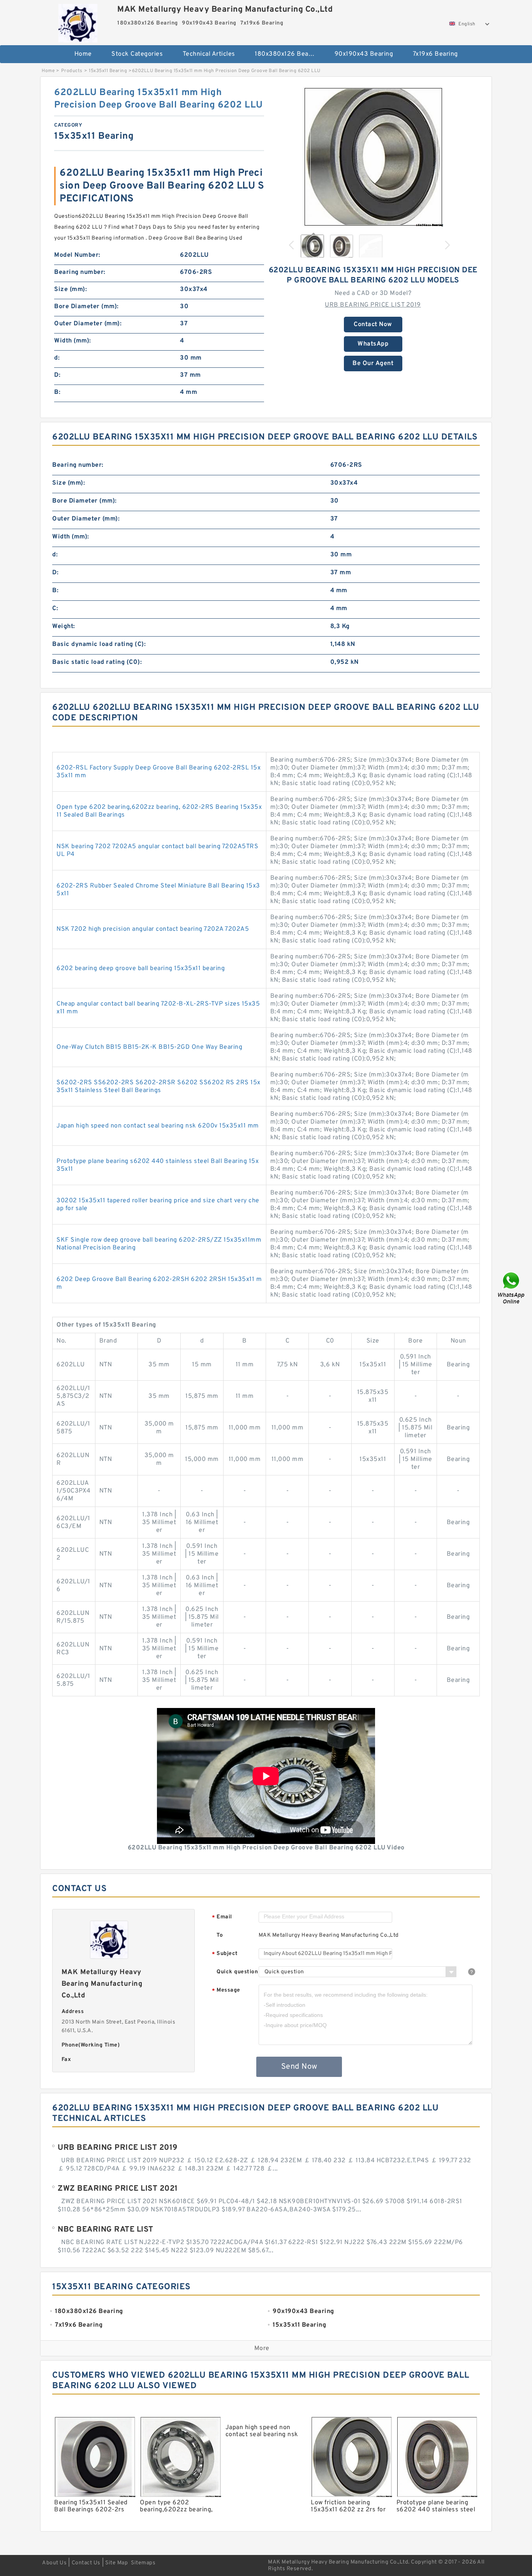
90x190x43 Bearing (364, 54)
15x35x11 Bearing (108, 71)
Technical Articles (209, 54)
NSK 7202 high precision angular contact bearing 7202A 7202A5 (153, 929)
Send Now (299, 2067)
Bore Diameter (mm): (86, 307)
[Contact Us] (512, 1288)
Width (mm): (73, 341)
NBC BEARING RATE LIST (106, 2230)
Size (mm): (70, 289)
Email (222, 1917)
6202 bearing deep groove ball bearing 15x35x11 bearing (141, 969)
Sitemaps (143, 2563)
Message (226, 1991)
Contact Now (373, 325)
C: (55, 609)
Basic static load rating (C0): (97, 662)
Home (83, 54)
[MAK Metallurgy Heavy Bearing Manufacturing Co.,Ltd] (78, 21)
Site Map (116, 2563)
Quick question (237, 1972)
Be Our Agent (373, 363)
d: (57, 358)
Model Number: (77, 255)
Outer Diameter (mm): (88, 324)
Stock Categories (137, 54)
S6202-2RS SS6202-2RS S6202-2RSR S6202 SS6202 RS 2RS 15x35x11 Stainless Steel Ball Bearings (159, 1087)
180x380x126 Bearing (287, 54)
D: (57, 375)
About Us (54, 2563)
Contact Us (86, 2563)
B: (57, 392)
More (262, 2348)
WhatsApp (373, 344)
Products (72, 71)
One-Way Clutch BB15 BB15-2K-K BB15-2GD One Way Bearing (149, 1047)
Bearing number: (80, 272)
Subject (225, 1954)
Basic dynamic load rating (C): (99, 644)
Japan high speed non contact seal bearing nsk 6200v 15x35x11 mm (158, 1126)
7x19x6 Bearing (435, 54)
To (220, 1935)
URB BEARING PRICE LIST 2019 (373, 305)
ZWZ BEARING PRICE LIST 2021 (118, 2189)
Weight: (64, 626)
